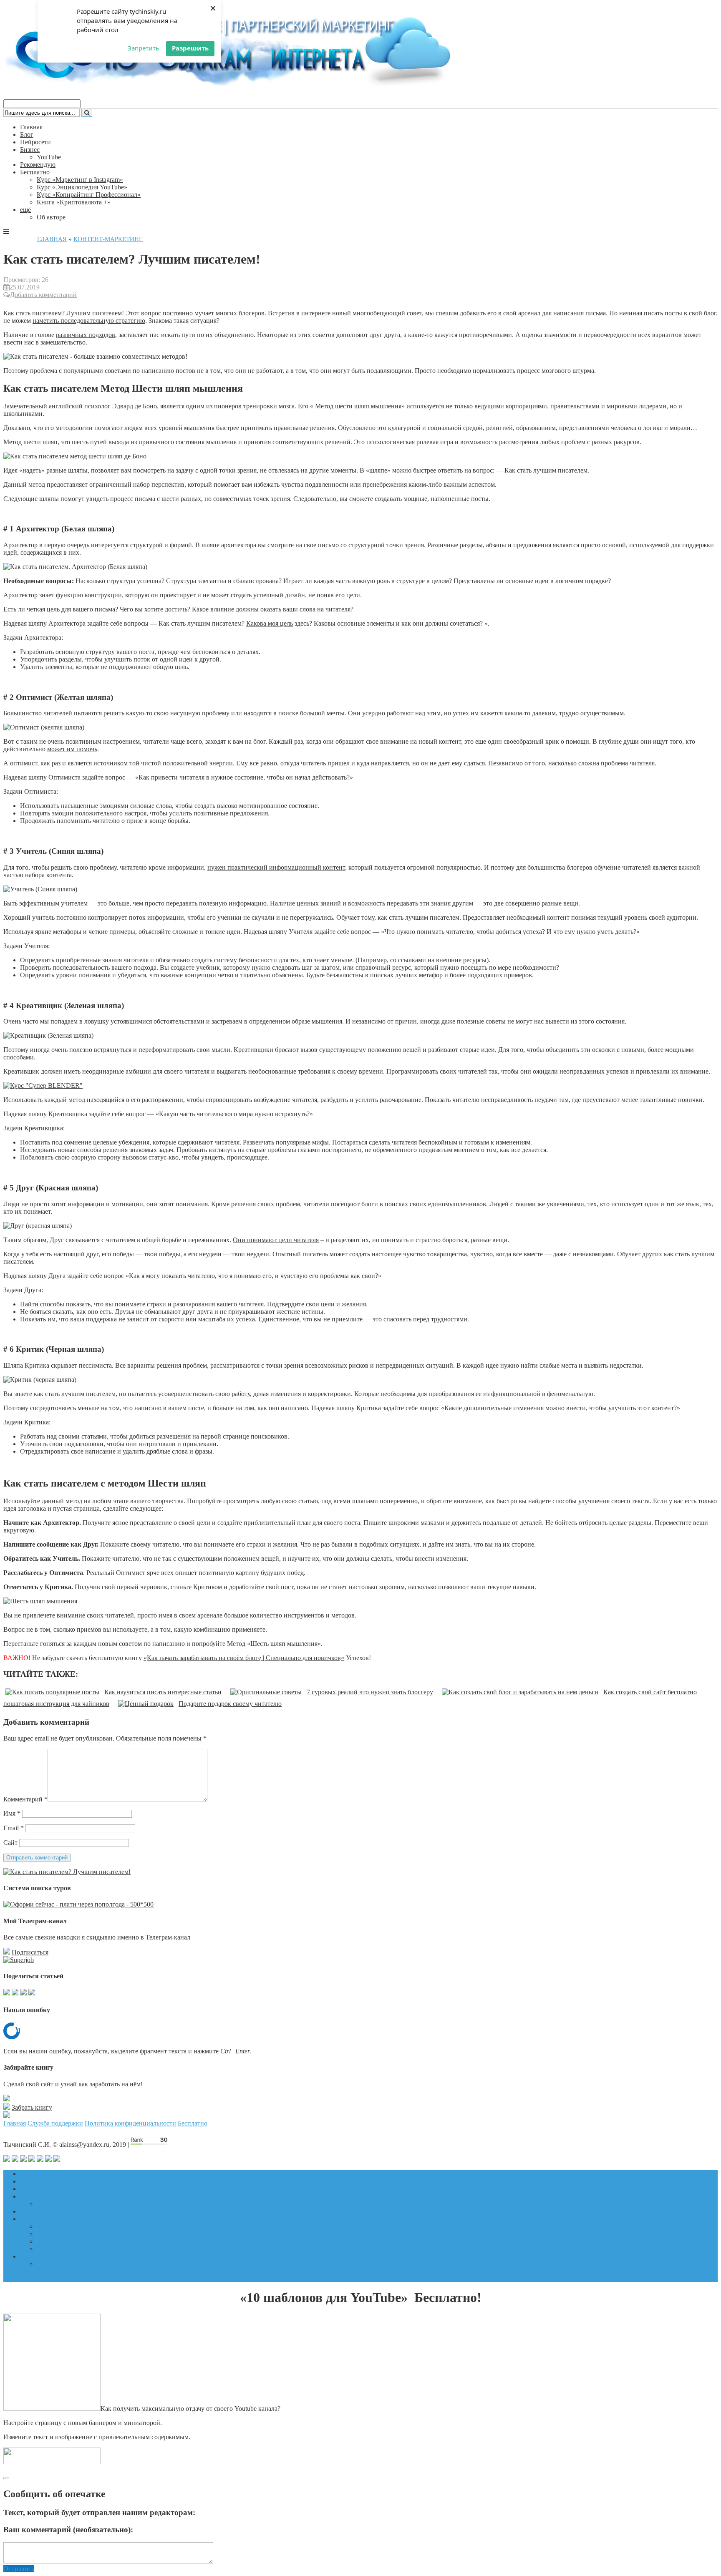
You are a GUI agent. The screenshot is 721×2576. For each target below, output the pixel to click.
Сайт (10, 1843)
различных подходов (86, 335)
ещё (25, 210)
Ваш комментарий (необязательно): (68, 2529)
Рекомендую (38, 165)
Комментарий (25, 1799)
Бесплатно (35, 172)
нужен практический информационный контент (276, 867)
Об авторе (51, 217)
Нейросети (35, 142)
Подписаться (30, 1952)
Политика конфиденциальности (130, 2123)
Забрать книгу (32, 2107)
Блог (27, 135)
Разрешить (190, 48)
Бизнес (30, 150)
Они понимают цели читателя (276, 1240)
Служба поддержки (55, 2123)
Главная (31, 127)
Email (14, 1828)
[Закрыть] (6, 2478)
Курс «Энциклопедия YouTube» (82, 187)
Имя (12, 1813)
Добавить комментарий (43, 295)
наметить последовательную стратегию (89, 321)
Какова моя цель (270, 623)
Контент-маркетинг (108, 239)
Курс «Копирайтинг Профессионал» (89, 195)
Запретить (144, 48)
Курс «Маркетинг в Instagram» (80, 180)
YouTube (49, 157)
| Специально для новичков (301, 1658)
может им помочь (72, 749)
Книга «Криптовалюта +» (74, 202)
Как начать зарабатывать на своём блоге (204, 1658)
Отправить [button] (19, 2569)
